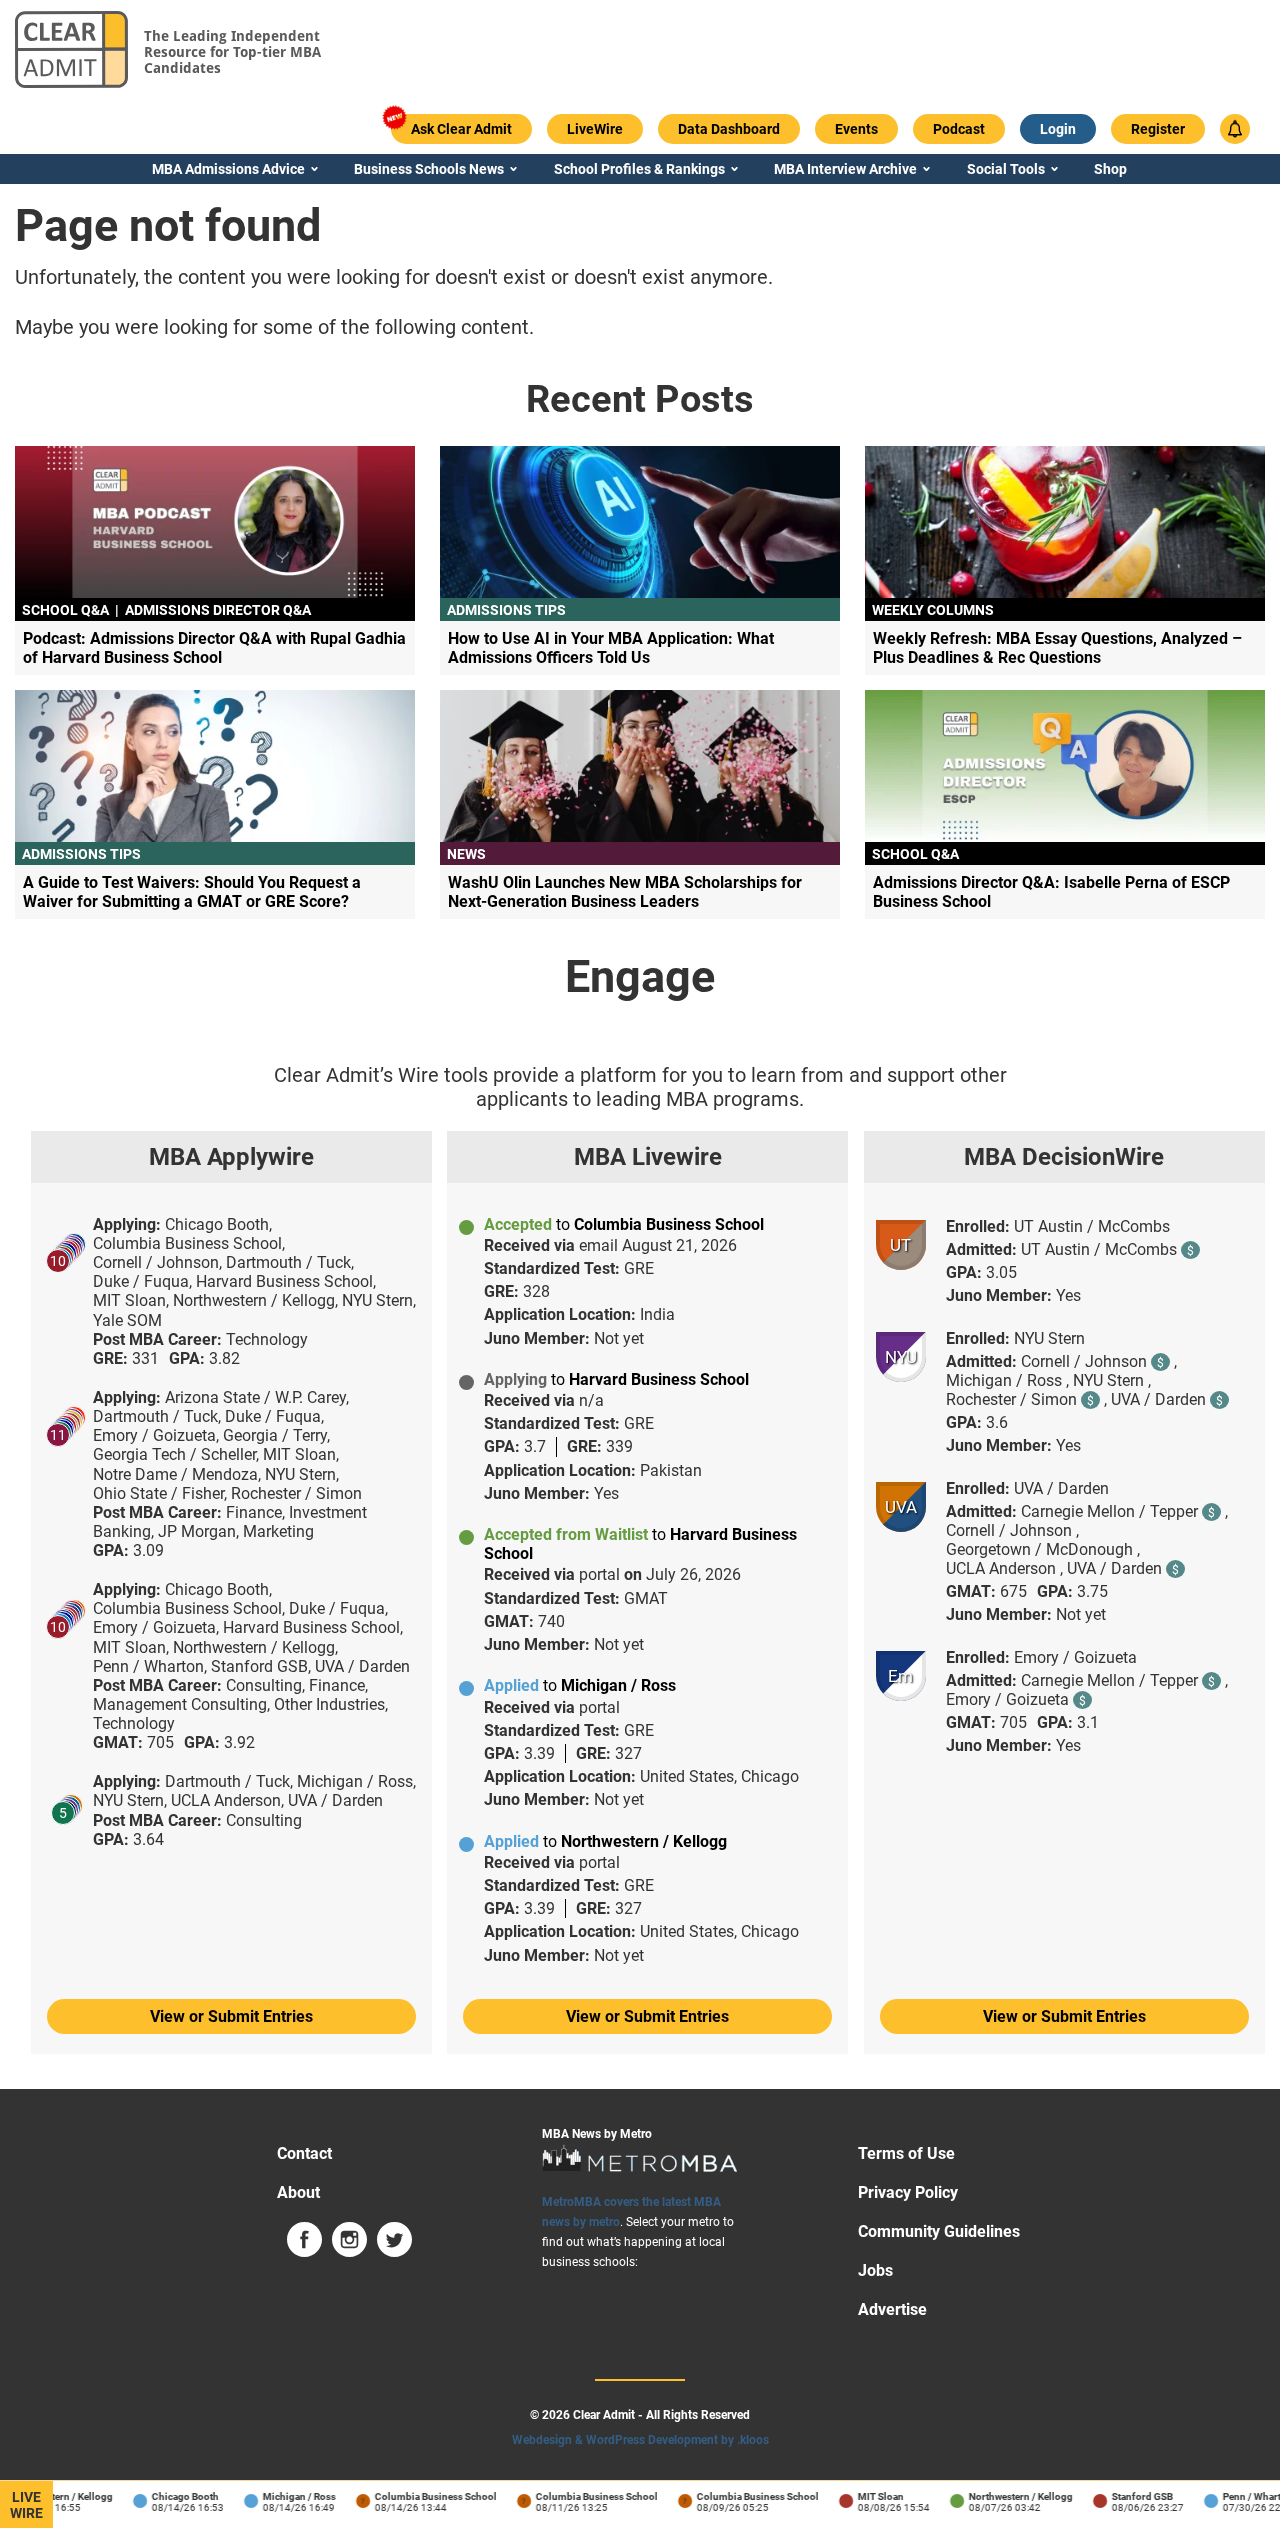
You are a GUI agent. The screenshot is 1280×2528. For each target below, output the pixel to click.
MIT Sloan (865, 2496)
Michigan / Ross (283, 2496)
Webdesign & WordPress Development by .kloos (640, 2440)
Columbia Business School (420, 2496)
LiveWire (26, 2505)
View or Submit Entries (231, 2016)
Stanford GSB (1126, 2496)
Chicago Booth (169, 2496)
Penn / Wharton (1242, 2496)
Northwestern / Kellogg (1005, 2496)
